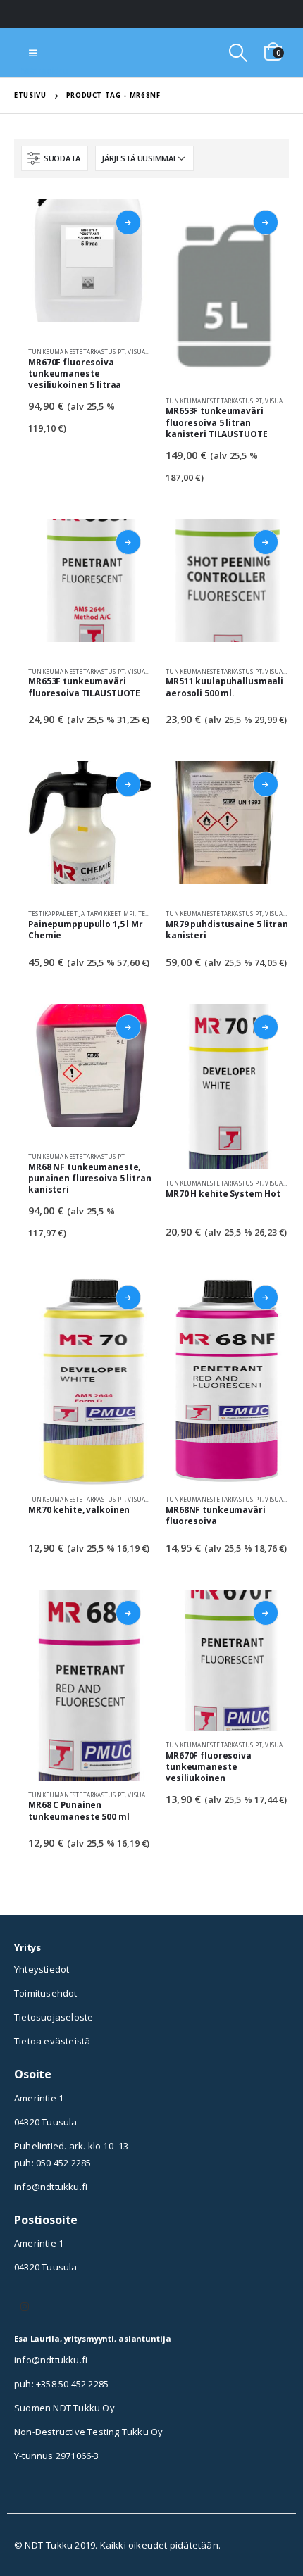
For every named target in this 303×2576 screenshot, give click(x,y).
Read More (128, 222)
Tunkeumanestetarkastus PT (76, 352)
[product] (90, 269)
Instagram (25, 2306)
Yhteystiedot (42, 1969)
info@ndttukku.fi (51, 2187)
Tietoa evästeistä (52, 2041)
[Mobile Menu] (33, 53)
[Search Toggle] (238, 53)
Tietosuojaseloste (54, 2017)
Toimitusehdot (46, 1993)
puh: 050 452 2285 (52, 2163)
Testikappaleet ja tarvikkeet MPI (81, 913)
